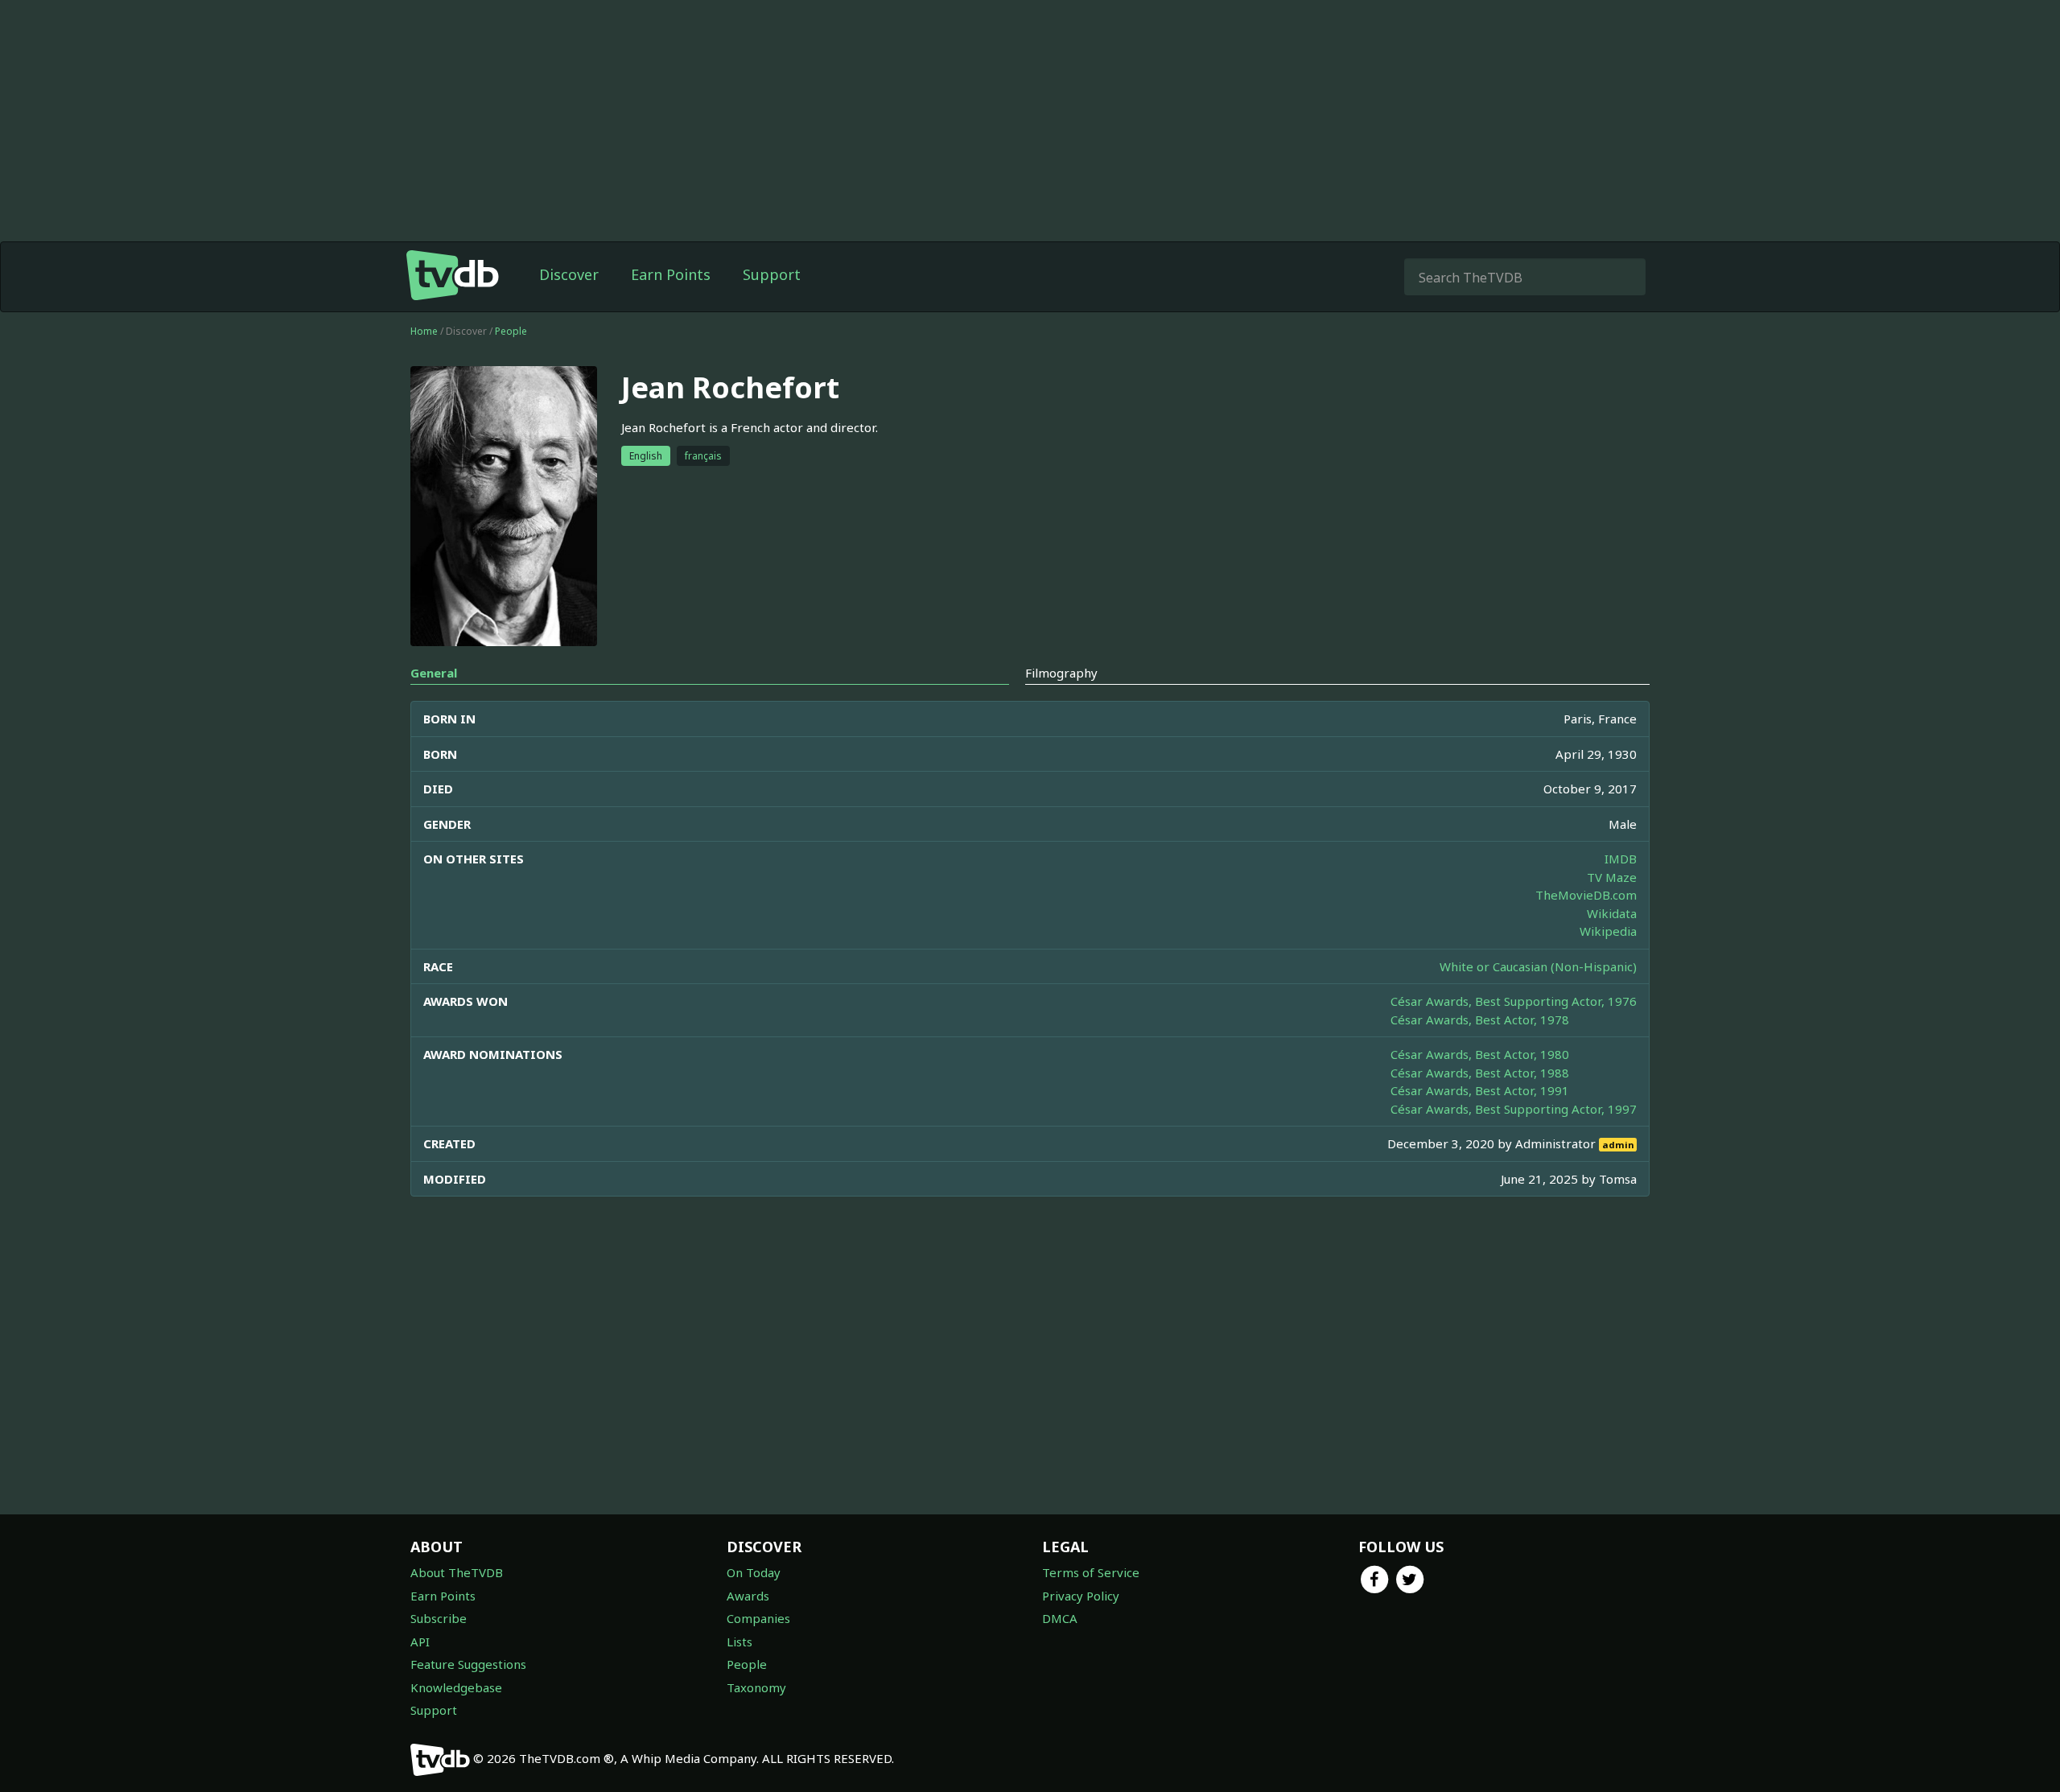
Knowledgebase (456, 1687)
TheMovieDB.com (1586, 895)
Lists (740, 1642)
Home (424, 331)
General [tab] (434, 673)
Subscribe (439, 1618)
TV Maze (1612, 877)
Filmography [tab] (1061, 673)
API (420, 1642)
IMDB (1621, 859)
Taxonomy (756, 1687)
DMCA (1060, 1618)
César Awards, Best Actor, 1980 (1480, 1054)
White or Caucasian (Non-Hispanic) (1538, 966)
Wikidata (1612, 913)
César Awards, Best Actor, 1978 (1480, 1020)
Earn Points (671, 274)
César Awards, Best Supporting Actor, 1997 (1514, 1109)
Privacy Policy (1081, 1596)
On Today (754, 1572)
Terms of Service (1091, 1572)
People (511, 331)
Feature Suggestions (468, 1664)
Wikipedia (1608, 931)
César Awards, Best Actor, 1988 (1480, 1073)
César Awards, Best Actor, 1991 (1480, 1090)
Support (772, 274)
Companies (758, 1618)
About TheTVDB (457, 1572)
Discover (569, 274)
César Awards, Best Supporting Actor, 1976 (1514, 1001)
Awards (748, 1596)
